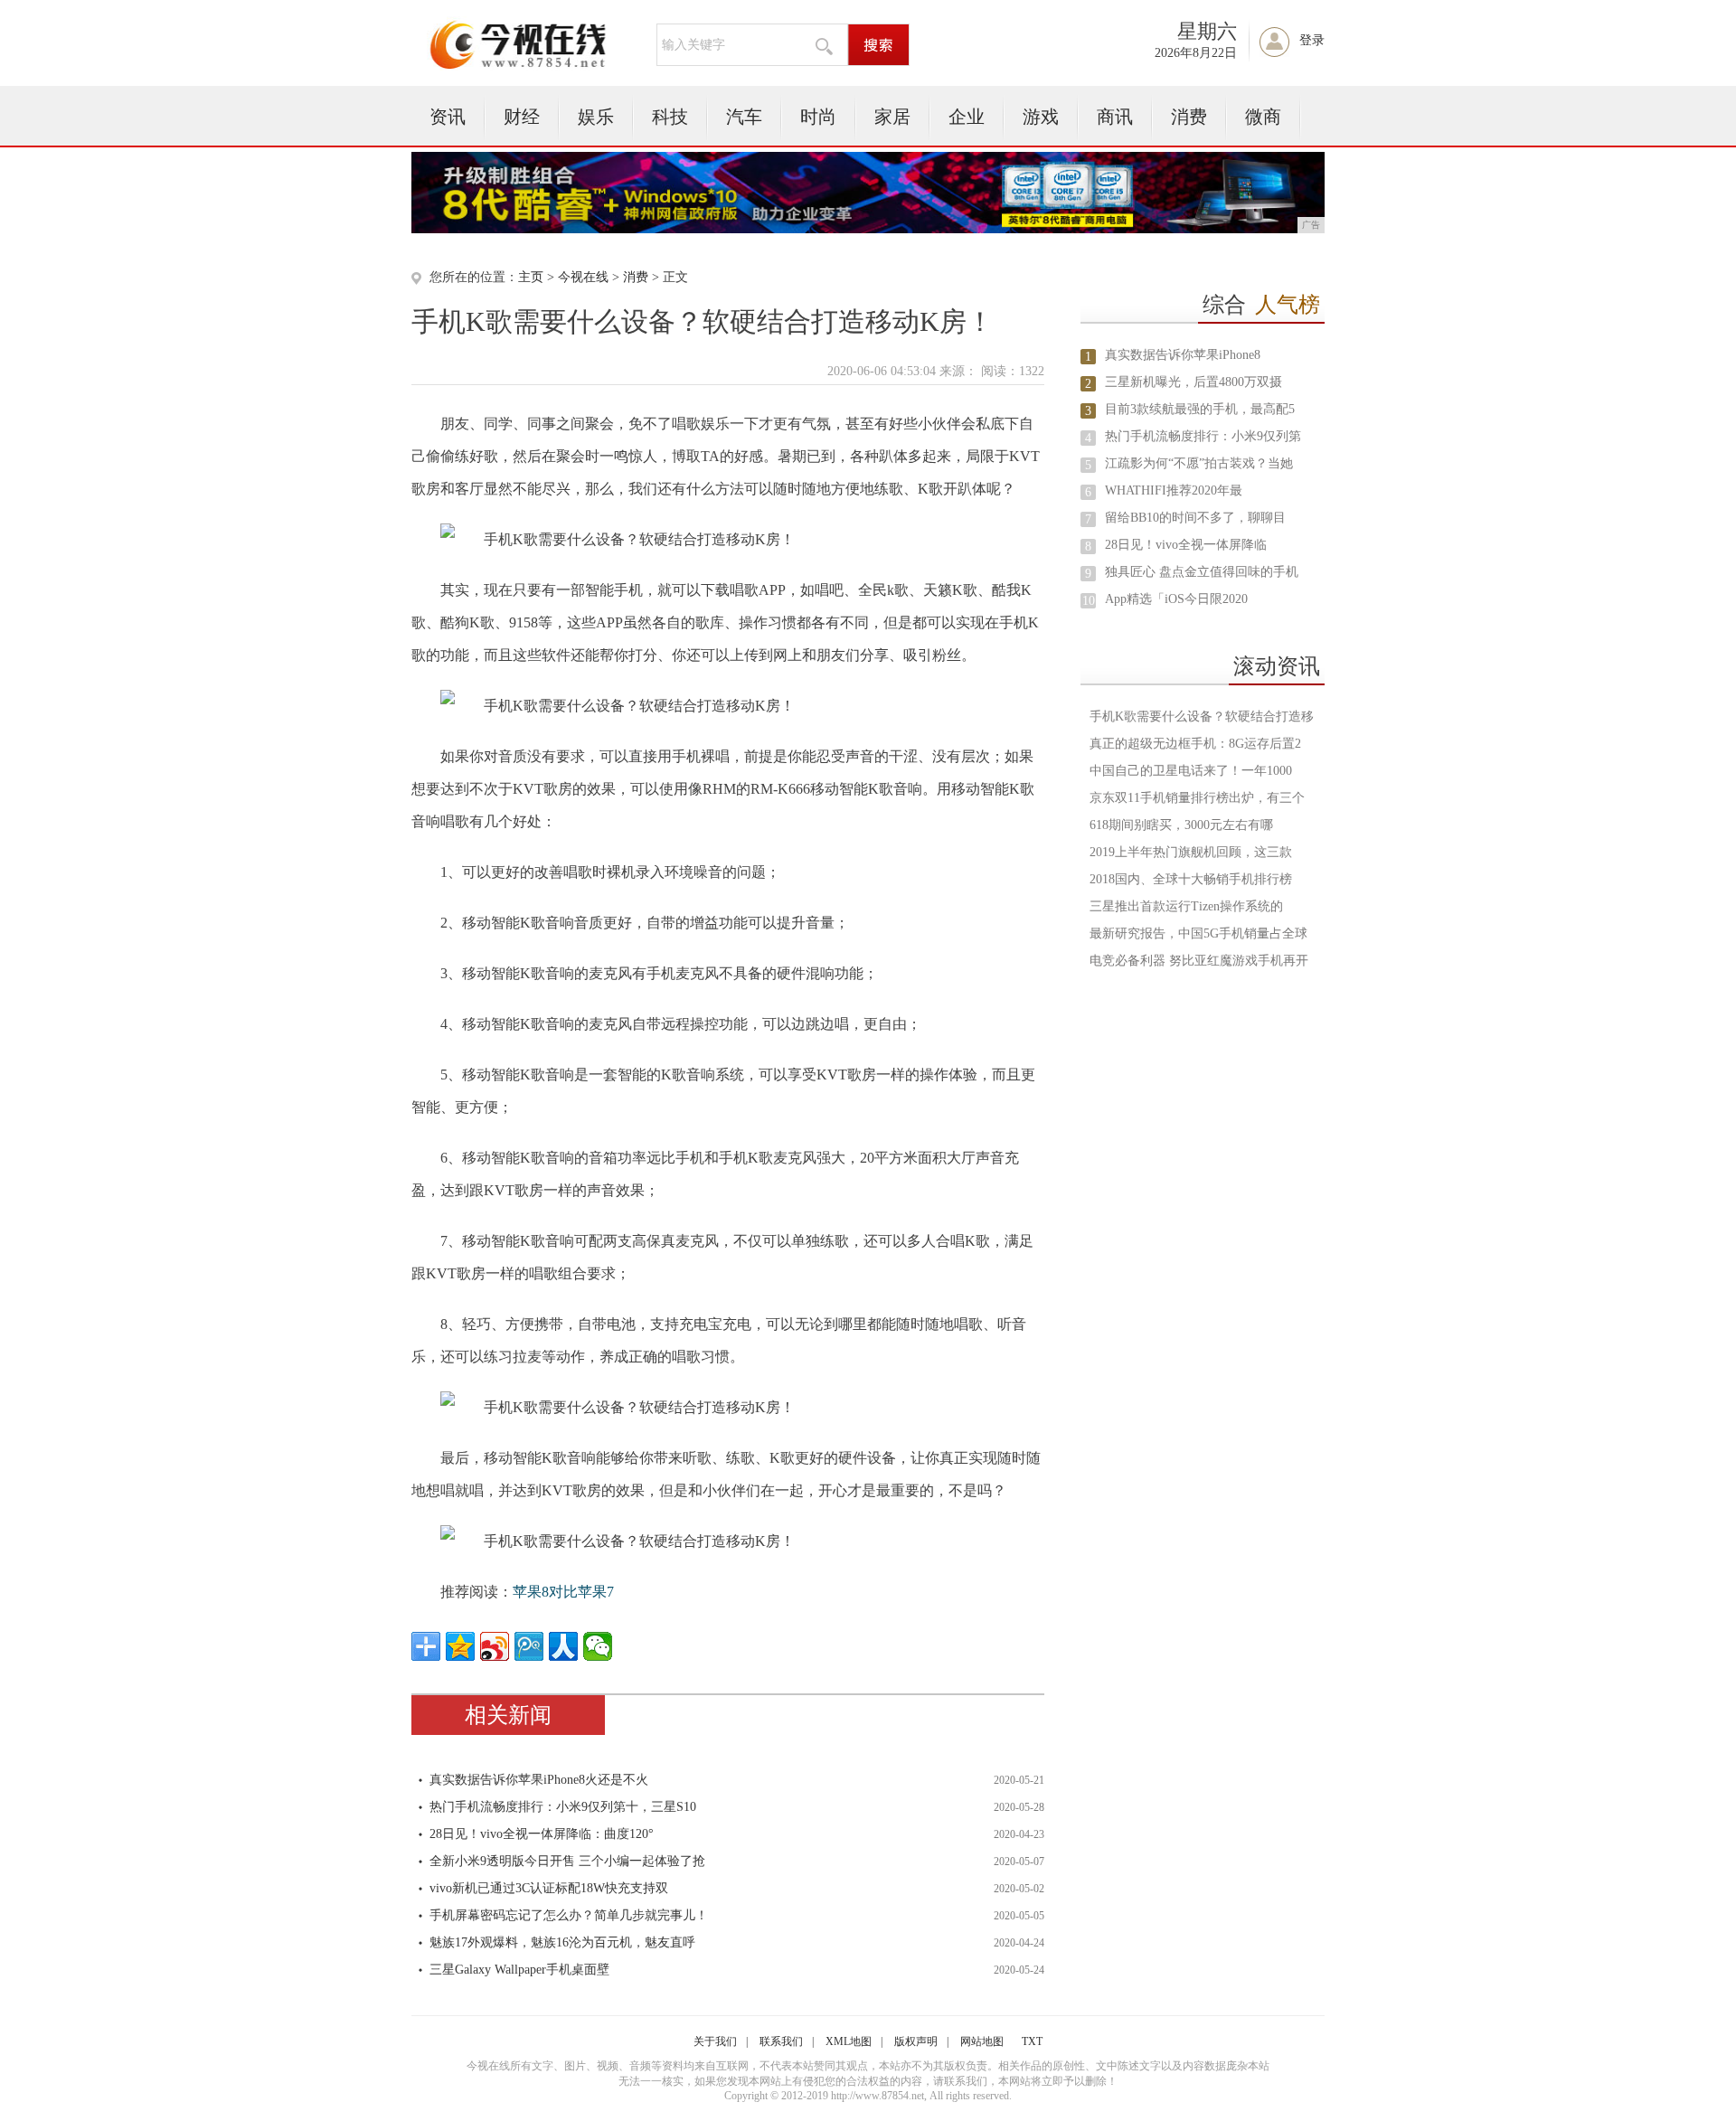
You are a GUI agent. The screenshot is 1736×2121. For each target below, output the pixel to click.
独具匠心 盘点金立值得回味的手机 (1202, 572)
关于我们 (715, 2041)
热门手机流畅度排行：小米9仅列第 (1203, 436)
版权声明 (916, 2041)
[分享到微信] (598, 1646)
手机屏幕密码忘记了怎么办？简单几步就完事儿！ (569, 1915)
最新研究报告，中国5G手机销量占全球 (1198, 933)
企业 (967, 117)
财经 (522, 117)
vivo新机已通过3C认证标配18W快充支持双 (549, 1888)
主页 (531, 277)
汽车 (744, 117)
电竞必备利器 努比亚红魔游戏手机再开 (1199, 961)
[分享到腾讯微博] (529, 1646)
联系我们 (781, 2041)
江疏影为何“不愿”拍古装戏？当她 (1199, 463)
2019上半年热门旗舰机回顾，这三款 (1191, 852)
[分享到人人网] (563, 1646)
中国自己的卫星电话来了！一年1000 (1191, 771)
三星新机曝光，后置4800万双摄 (1193, 382)
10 (1089, 601)
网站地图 (982, 2041)
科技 (670, 117)
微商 (1263, 117)
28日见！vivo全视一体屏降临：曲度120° (542, 1834)
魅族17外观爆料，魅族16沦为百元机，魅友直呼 (562, 1942)
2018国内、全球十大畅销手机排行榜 (1191, 879)
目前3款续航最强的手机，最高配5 (1200, 409)
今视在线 (583, 277)
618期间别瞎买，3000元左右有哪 (1181, 825)
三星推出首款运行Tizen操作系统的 (1186, 906)
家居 (892, 117)
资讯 (448, 117)
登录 (1312, 40)
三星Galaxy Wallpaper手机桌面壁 (519, 1970)
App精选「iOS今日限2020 (1176, 599)
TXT (1032, 2041)
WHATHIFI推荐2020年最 (1174, 490)
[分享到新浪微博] (495, 1646)
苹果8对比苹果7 (563, 1592)
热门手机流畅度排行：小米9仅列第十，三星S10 (563, 1807)
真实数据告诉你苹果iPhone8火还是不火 (539, 1780)
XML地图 (849, 2041)
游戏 (1041, 117)
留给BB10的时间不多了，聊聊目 (1195, 518)
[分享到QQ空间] (460, 1646)
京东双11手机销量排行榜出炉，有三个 (1197, 798)
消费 (1189, 117)
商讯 (1115, 117)
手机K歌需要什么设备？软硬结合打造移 (1202, 716)
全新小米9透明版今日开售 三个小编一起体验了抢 (567, 1861)
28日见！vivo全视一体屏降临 (1186, 545)
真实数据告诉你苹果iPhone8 (1183, 355)
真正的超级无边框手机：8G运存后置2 (1195, 744)
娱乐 (596, 117)
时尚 (818, 117)
